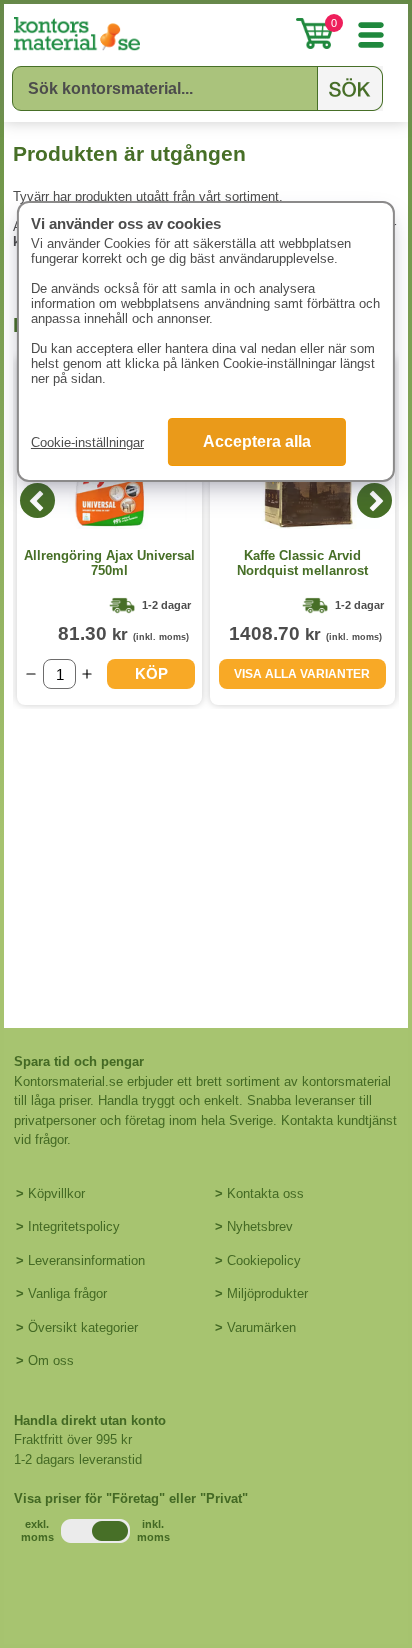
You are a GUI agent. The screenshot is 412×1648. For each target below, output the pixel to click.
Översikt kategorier (83, 1327)
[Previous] (37, 500)
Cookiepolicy (264, 1260)
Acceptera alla (257, 441)
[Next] (374, 500)
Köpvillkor (56, 1193)
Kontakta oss (265, 1193)
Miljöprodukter (267, 1293)
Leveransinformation (86, 1260)
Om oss (51, 1360)
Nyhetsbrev (260, 1226)
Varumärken (261, 1327)
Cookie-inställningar (87, 442)
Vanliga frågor (67, 1293)
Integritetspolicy (74, 1226)
